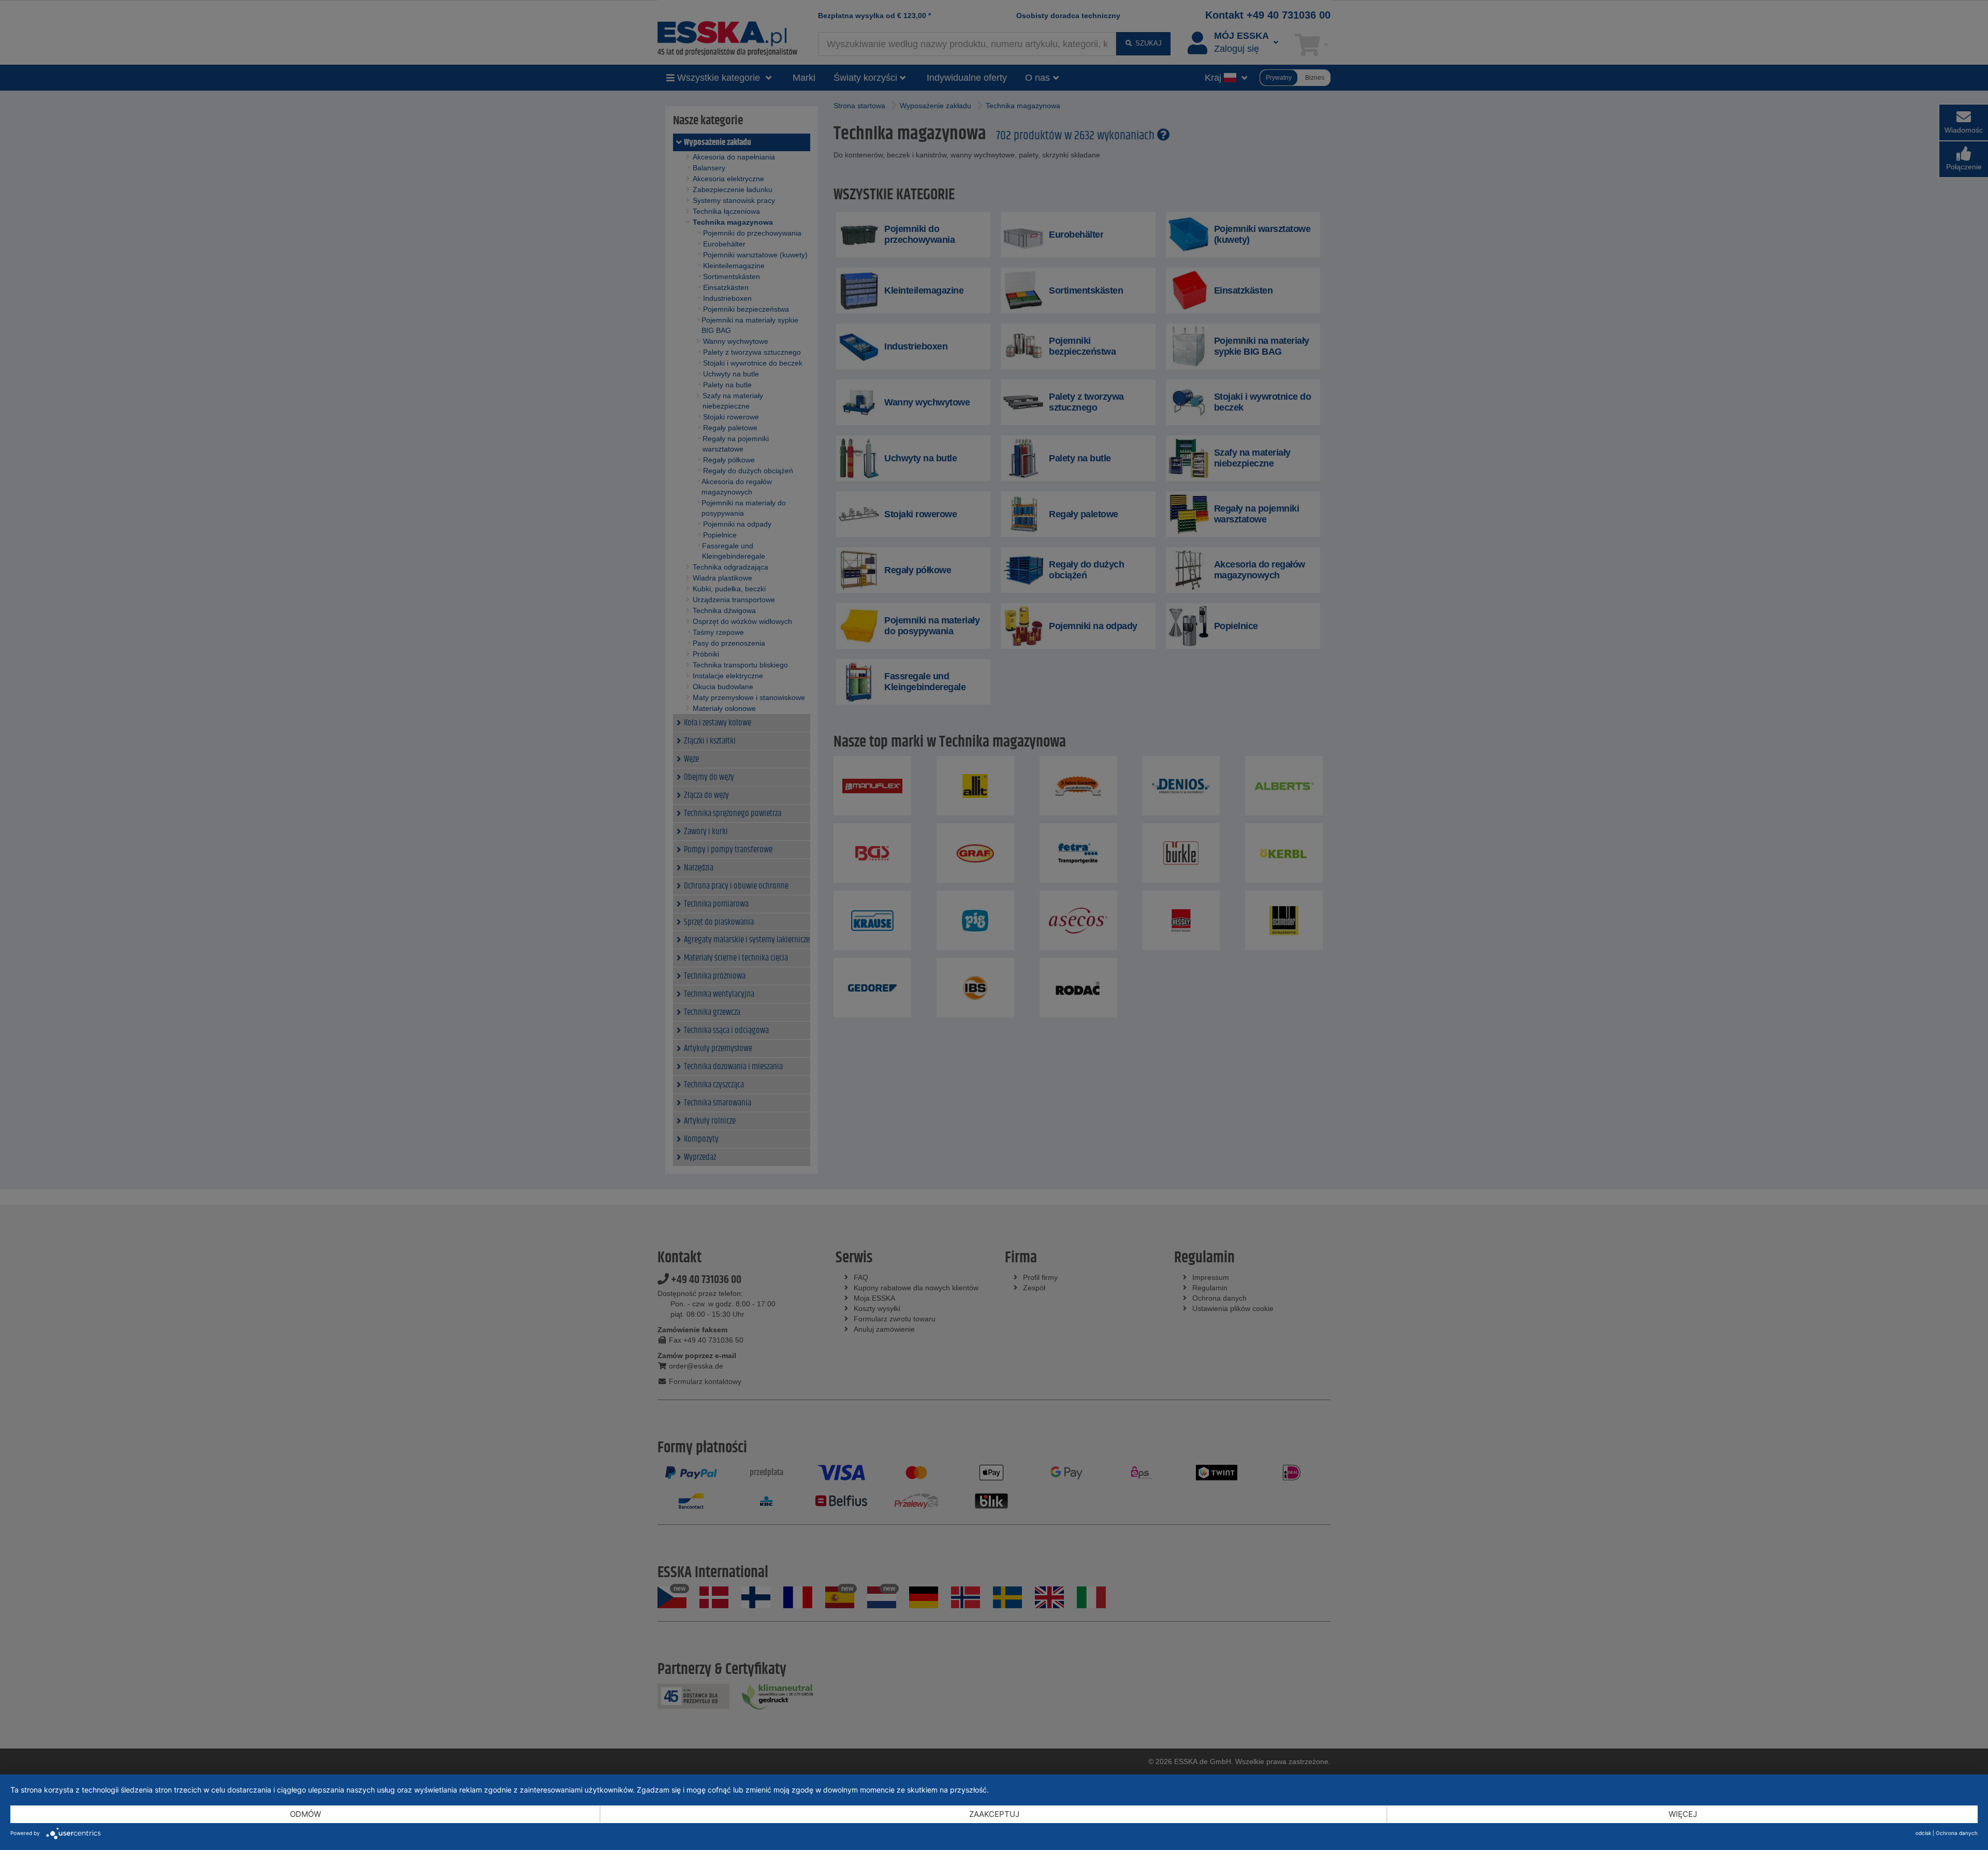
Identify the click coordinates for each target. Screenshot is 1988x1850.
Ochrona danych (1957, 1833)
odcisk (1923, 1833)
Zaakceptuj (994, 1814)
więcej (1683, 1814)
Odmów (305, 1814)
